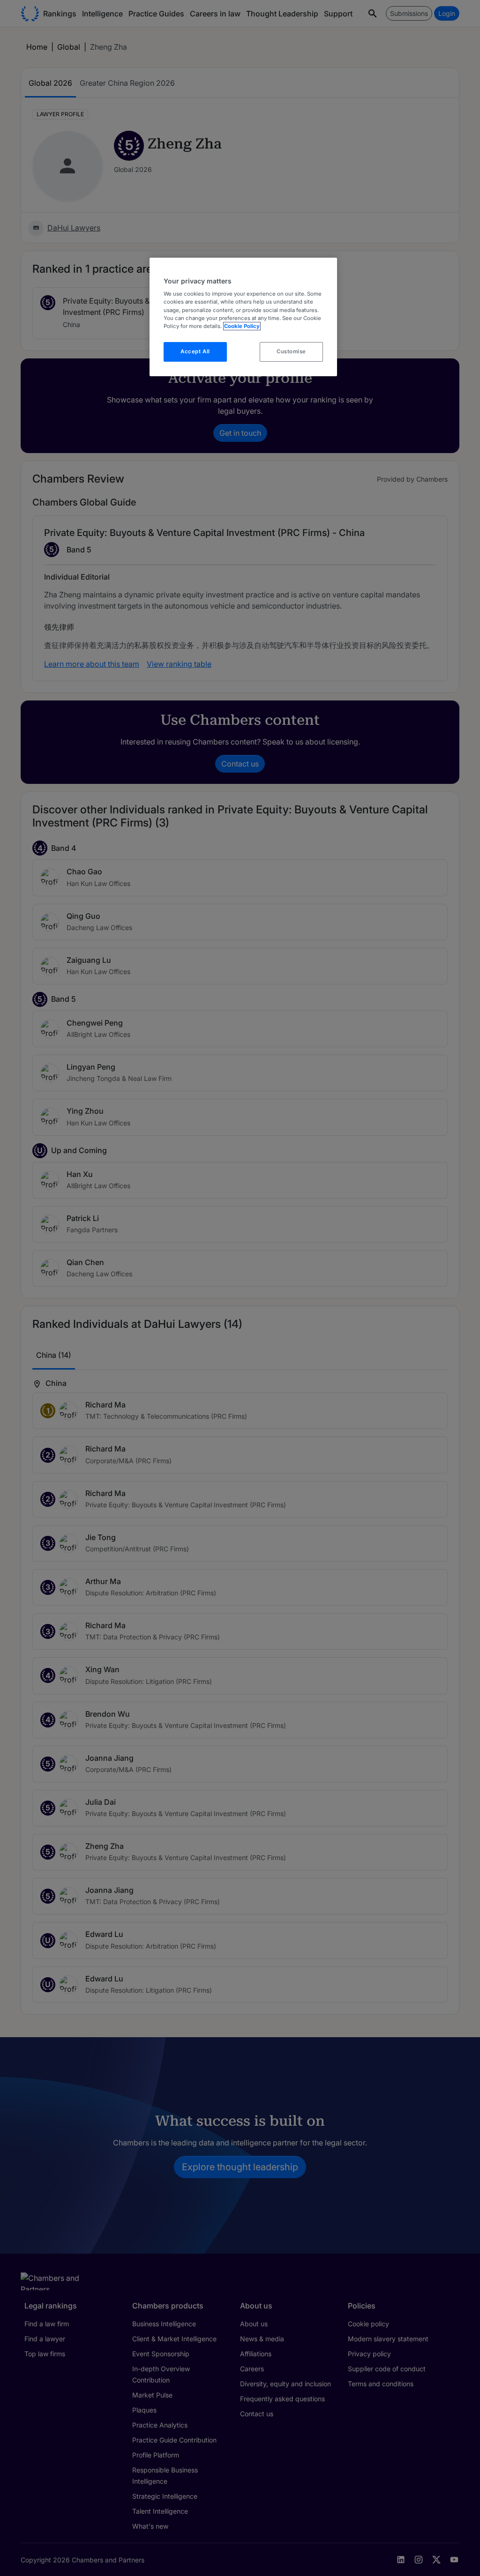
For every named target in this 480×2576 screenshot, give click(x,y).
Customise (291, 351)
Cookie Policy (242, 326)
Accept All (195, 351)
